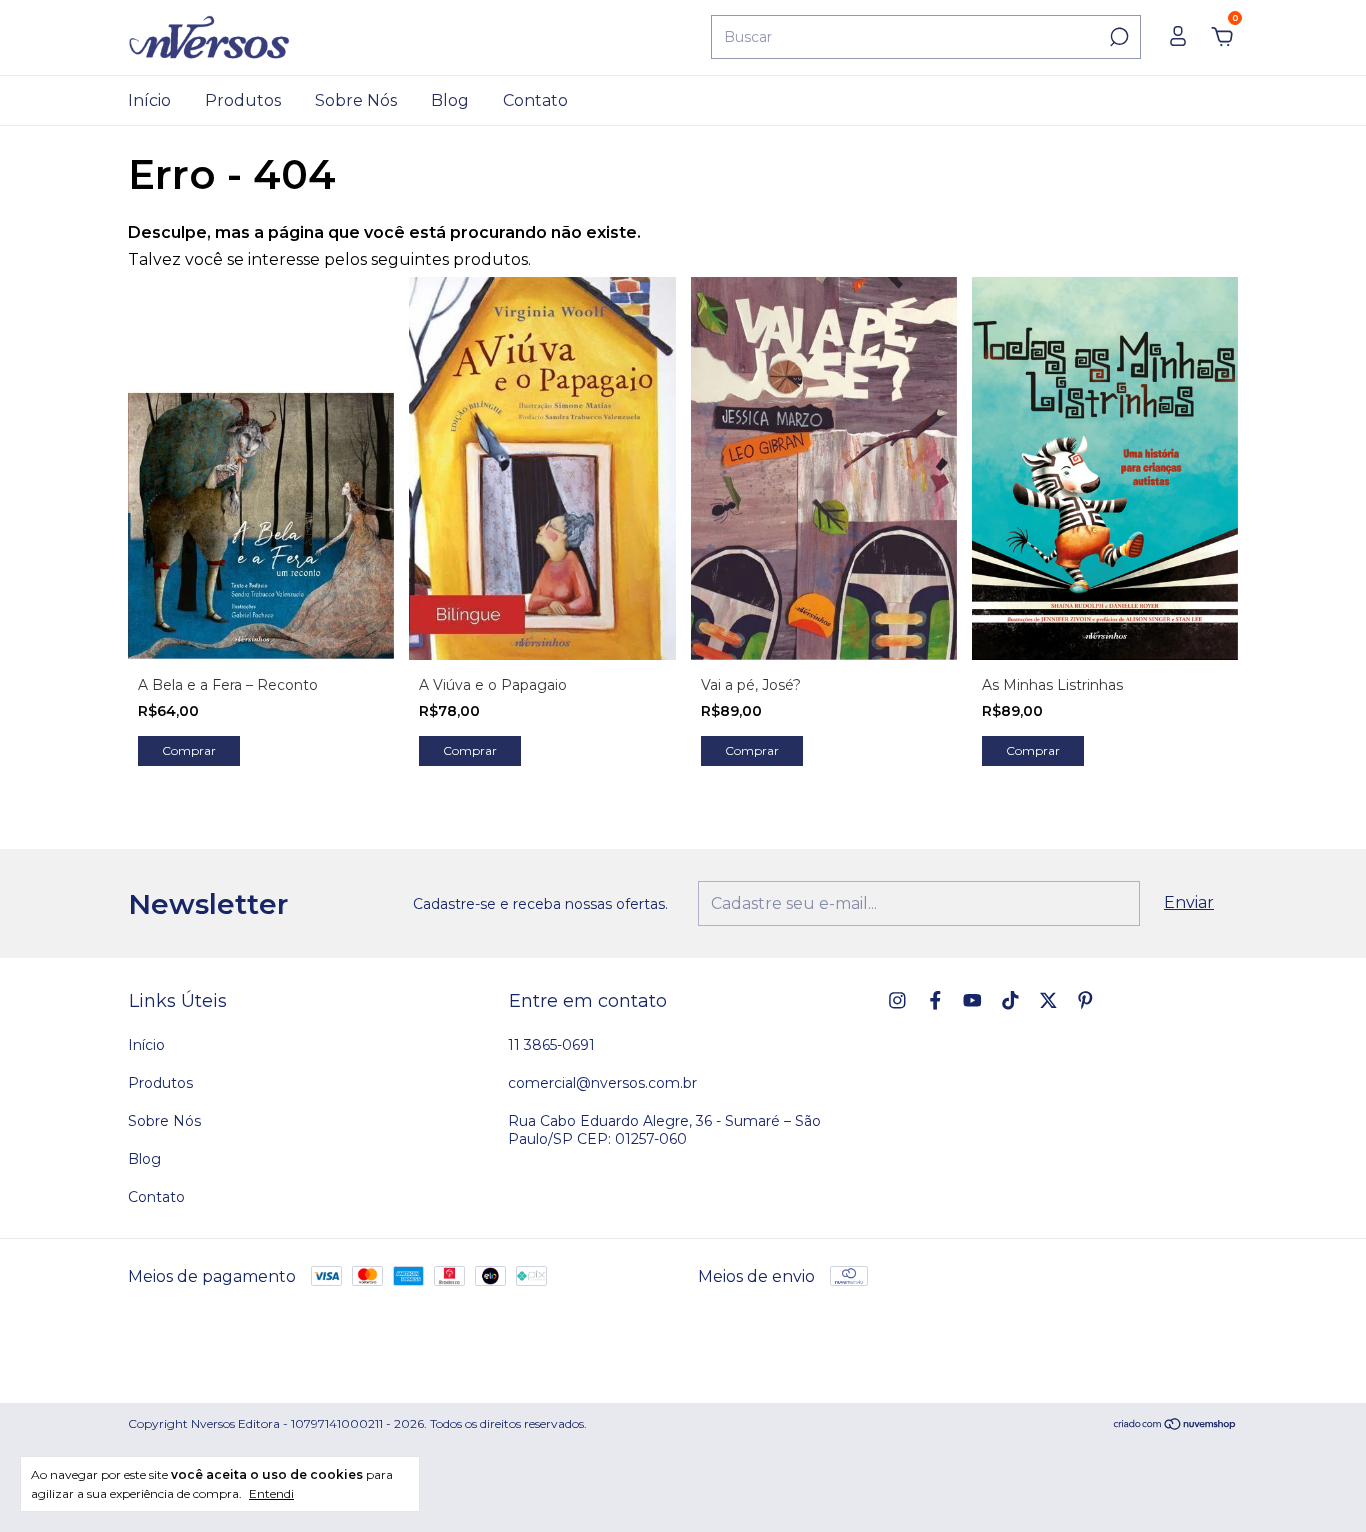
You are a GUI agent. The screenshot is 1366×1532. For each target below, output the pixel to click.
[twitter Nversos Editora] (1048, 1000)
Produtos (243, 100)
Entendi (271, 1493)
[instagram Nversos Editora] (897, 1000)
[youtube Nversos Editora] (972, 1000)
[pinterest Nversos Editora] (1085, 1000)
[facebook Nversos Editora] (935, 1000)
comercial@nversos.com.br (602, 1083)
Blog (450, 100)
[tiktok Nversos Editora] (1010, 1000)
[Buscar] (1117, 37)
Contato (535, 100)
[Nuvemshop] (1175, 1425)
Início (149, 100)
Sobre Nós (356, 100)
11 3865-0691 (551, 1045)
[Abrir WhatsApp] (1316, 1479)
